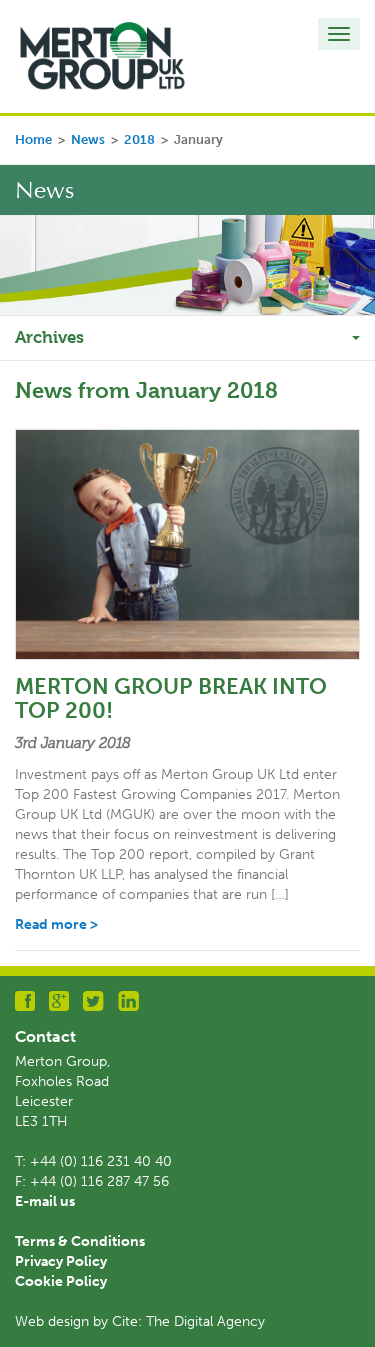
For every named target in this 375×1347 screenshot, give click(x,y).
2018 (139, 139)
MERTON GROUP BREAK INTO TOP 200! (171, 698)
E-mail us (45, 1201)
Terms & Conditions (80, 1241)
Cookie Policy (61, 1281)
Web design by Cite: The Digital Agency (140, 1321)
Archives (49, 337)
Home (33, 139)
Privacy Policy (61, 1261)
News (88, 139)
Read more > (56, 924)
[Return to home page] (102, 55)
